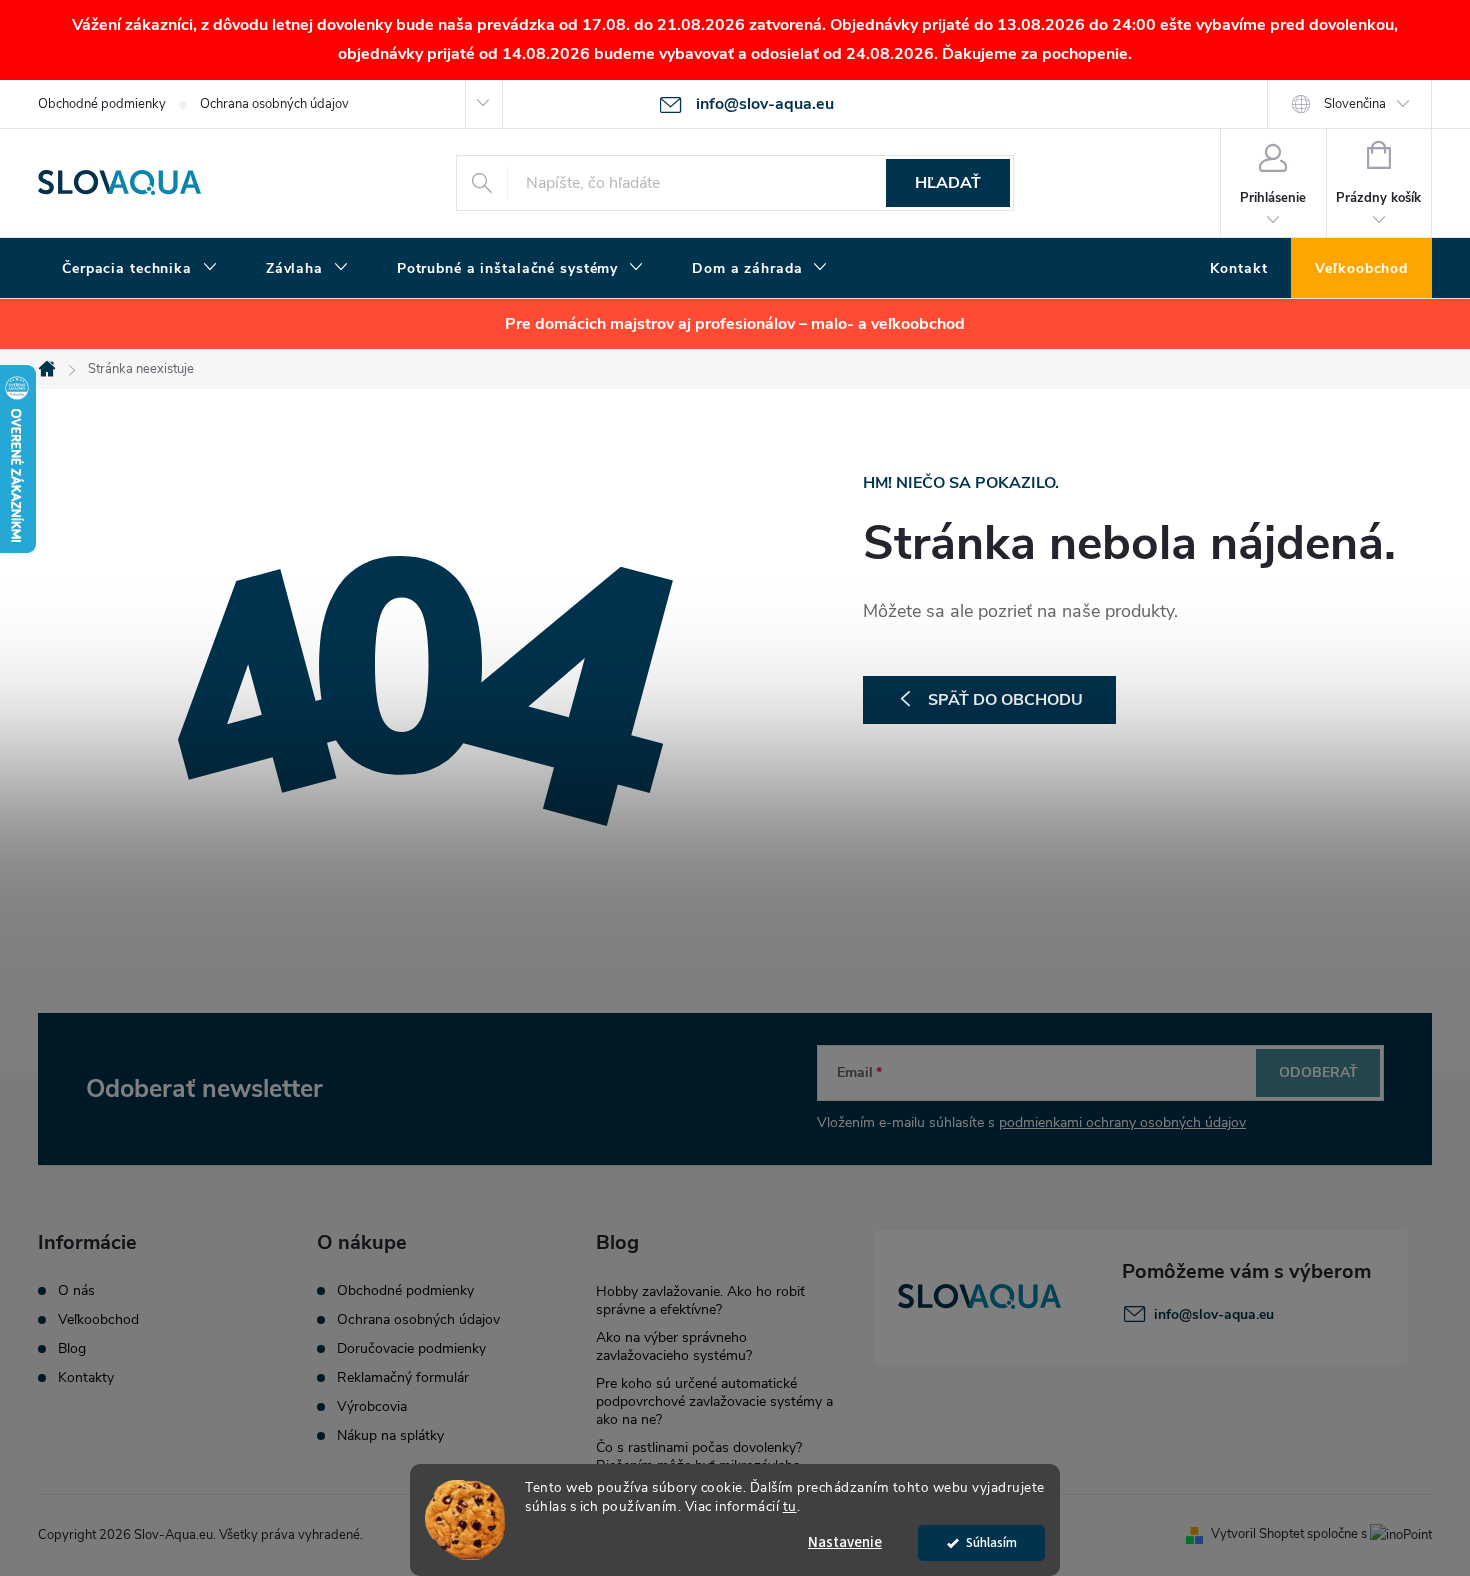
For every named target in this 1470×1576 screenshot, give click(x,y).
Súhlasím (991, 1542)
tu (790, 1506)
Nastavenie (845, 1542)
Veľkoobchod (98, 1320)
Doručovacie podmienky (411, 1349)
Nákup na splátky (390, 1436)
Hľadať (948, 183)
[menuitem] (140, 269)
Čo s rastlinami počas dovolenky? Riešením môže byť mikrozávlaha (699, 1456)
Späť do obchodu (1005, 700)
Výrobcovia (372, 1407)
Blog (72, 1349)
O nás (76, 1291)
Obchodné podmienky (102, 104)
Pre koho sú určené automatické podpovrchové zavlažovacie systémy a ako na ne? (714, 1401)
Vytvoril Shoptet (1257, 1534)
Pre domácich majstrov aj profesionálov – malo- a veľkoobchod (735, 324)
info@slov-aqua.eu (1214, 1314)
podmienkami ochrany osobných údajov (1122, 1122)
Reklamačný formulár (403, 1378)
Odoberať (1318, 1072)
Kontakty (86, 1378)
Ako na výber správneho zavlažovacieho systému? (674, 1346)
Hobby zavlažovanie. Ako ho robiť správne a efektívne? (700, 1300)
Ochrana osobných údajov (274, 104)
